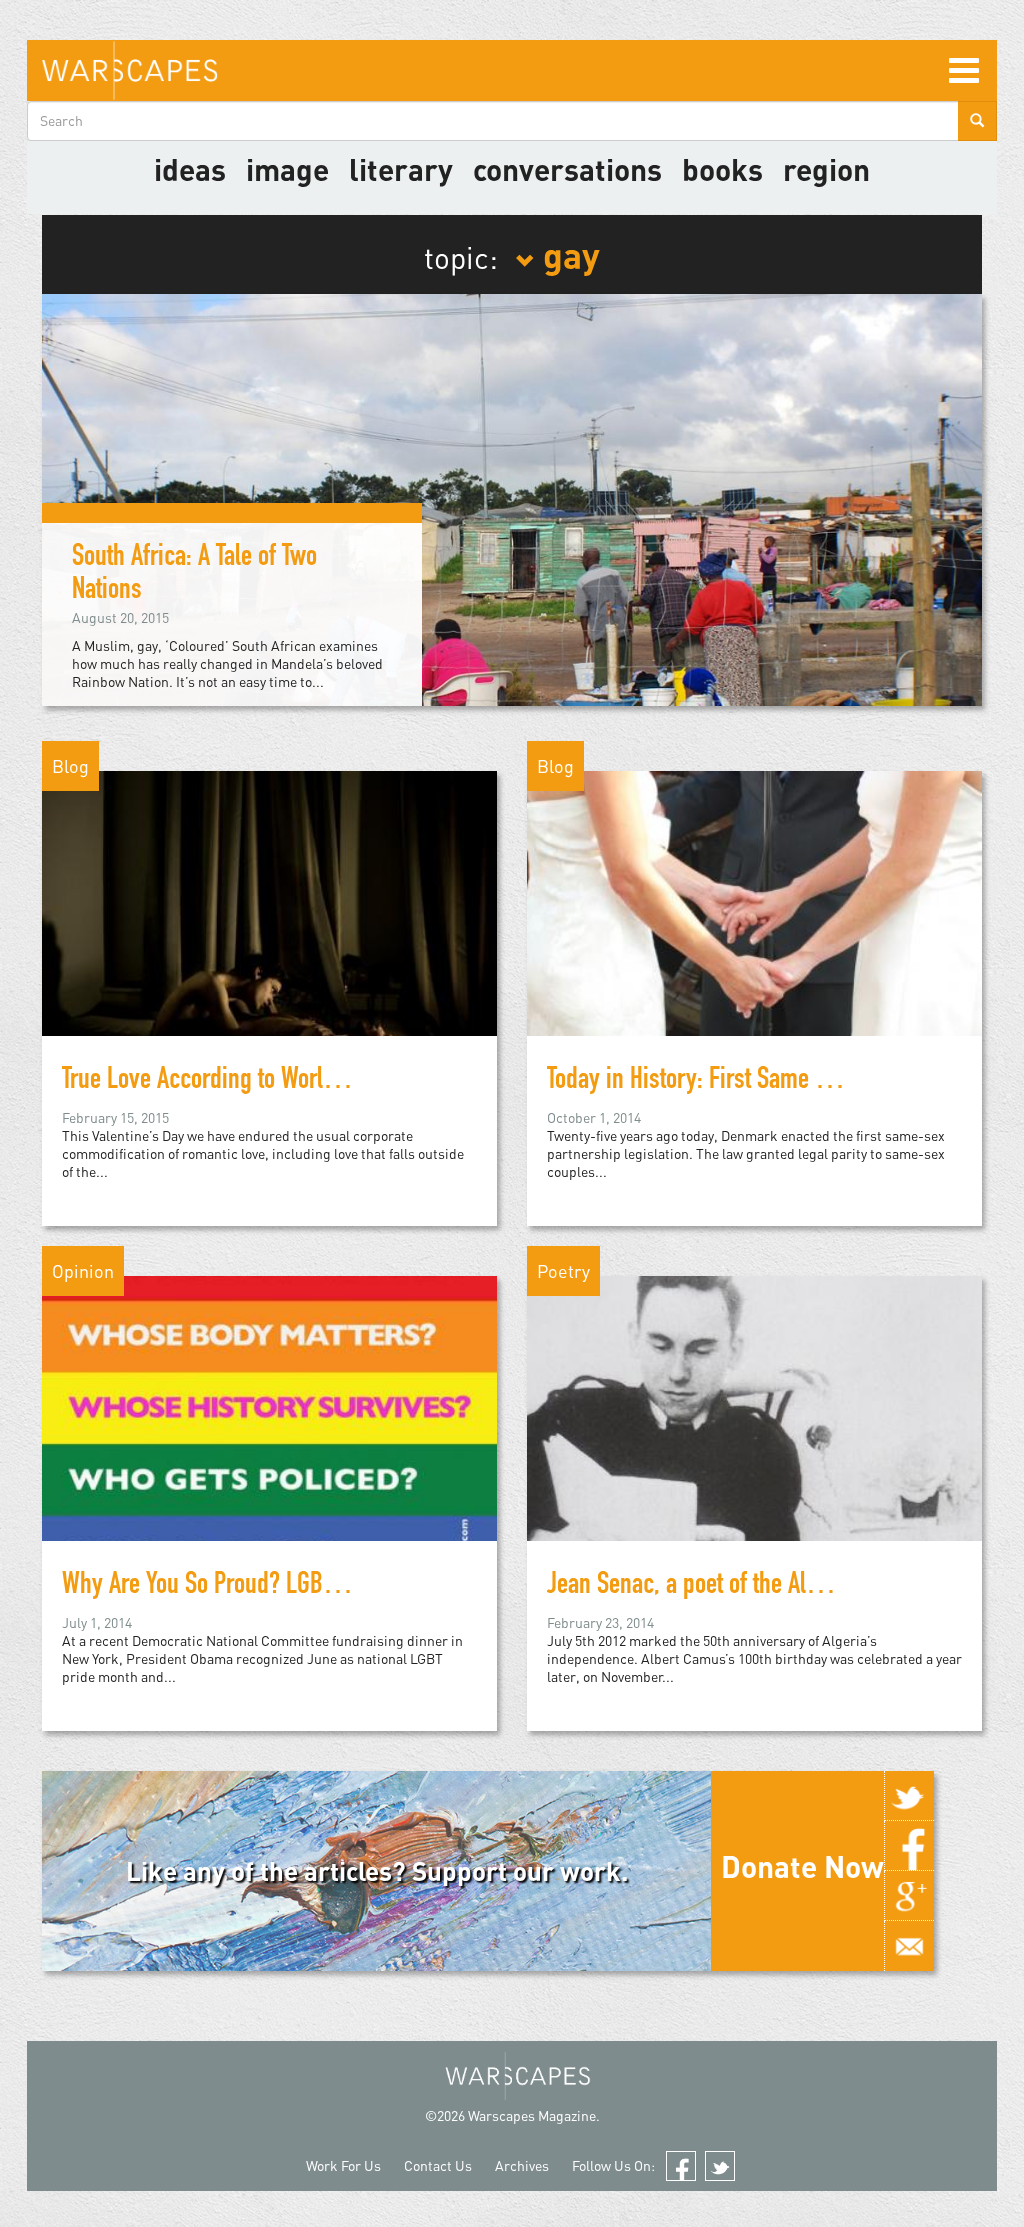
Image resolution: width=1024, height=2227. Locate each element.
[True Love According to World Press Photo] (269, 937)
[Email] (909, 1946)
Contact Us (438, 2165)
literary (401, 169)
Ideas (190, 169)
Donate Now (802, 1866)
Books (722, 169)
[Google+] (909, 1896)
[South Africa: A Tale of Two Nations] (512, 498)
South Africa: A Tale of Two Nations (194, 575)
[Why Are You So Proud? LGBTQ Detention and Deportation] (269, 1442)
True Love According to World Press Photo (257, 1082)
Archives (522, 2165)
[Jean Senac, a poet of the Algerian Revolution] (754, 1442)
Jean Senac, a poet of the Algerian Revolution (759, 1587)
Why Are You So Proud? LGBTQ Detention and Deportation (328, 1587)
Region (826, 169)
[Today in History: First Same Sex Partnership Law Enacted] (754, 937)
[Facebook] (909, 1846)
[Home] (129, 70)
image (287, 169)
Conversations (567, 169)
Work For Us (343, 2165)
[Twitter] (909, 1796)
